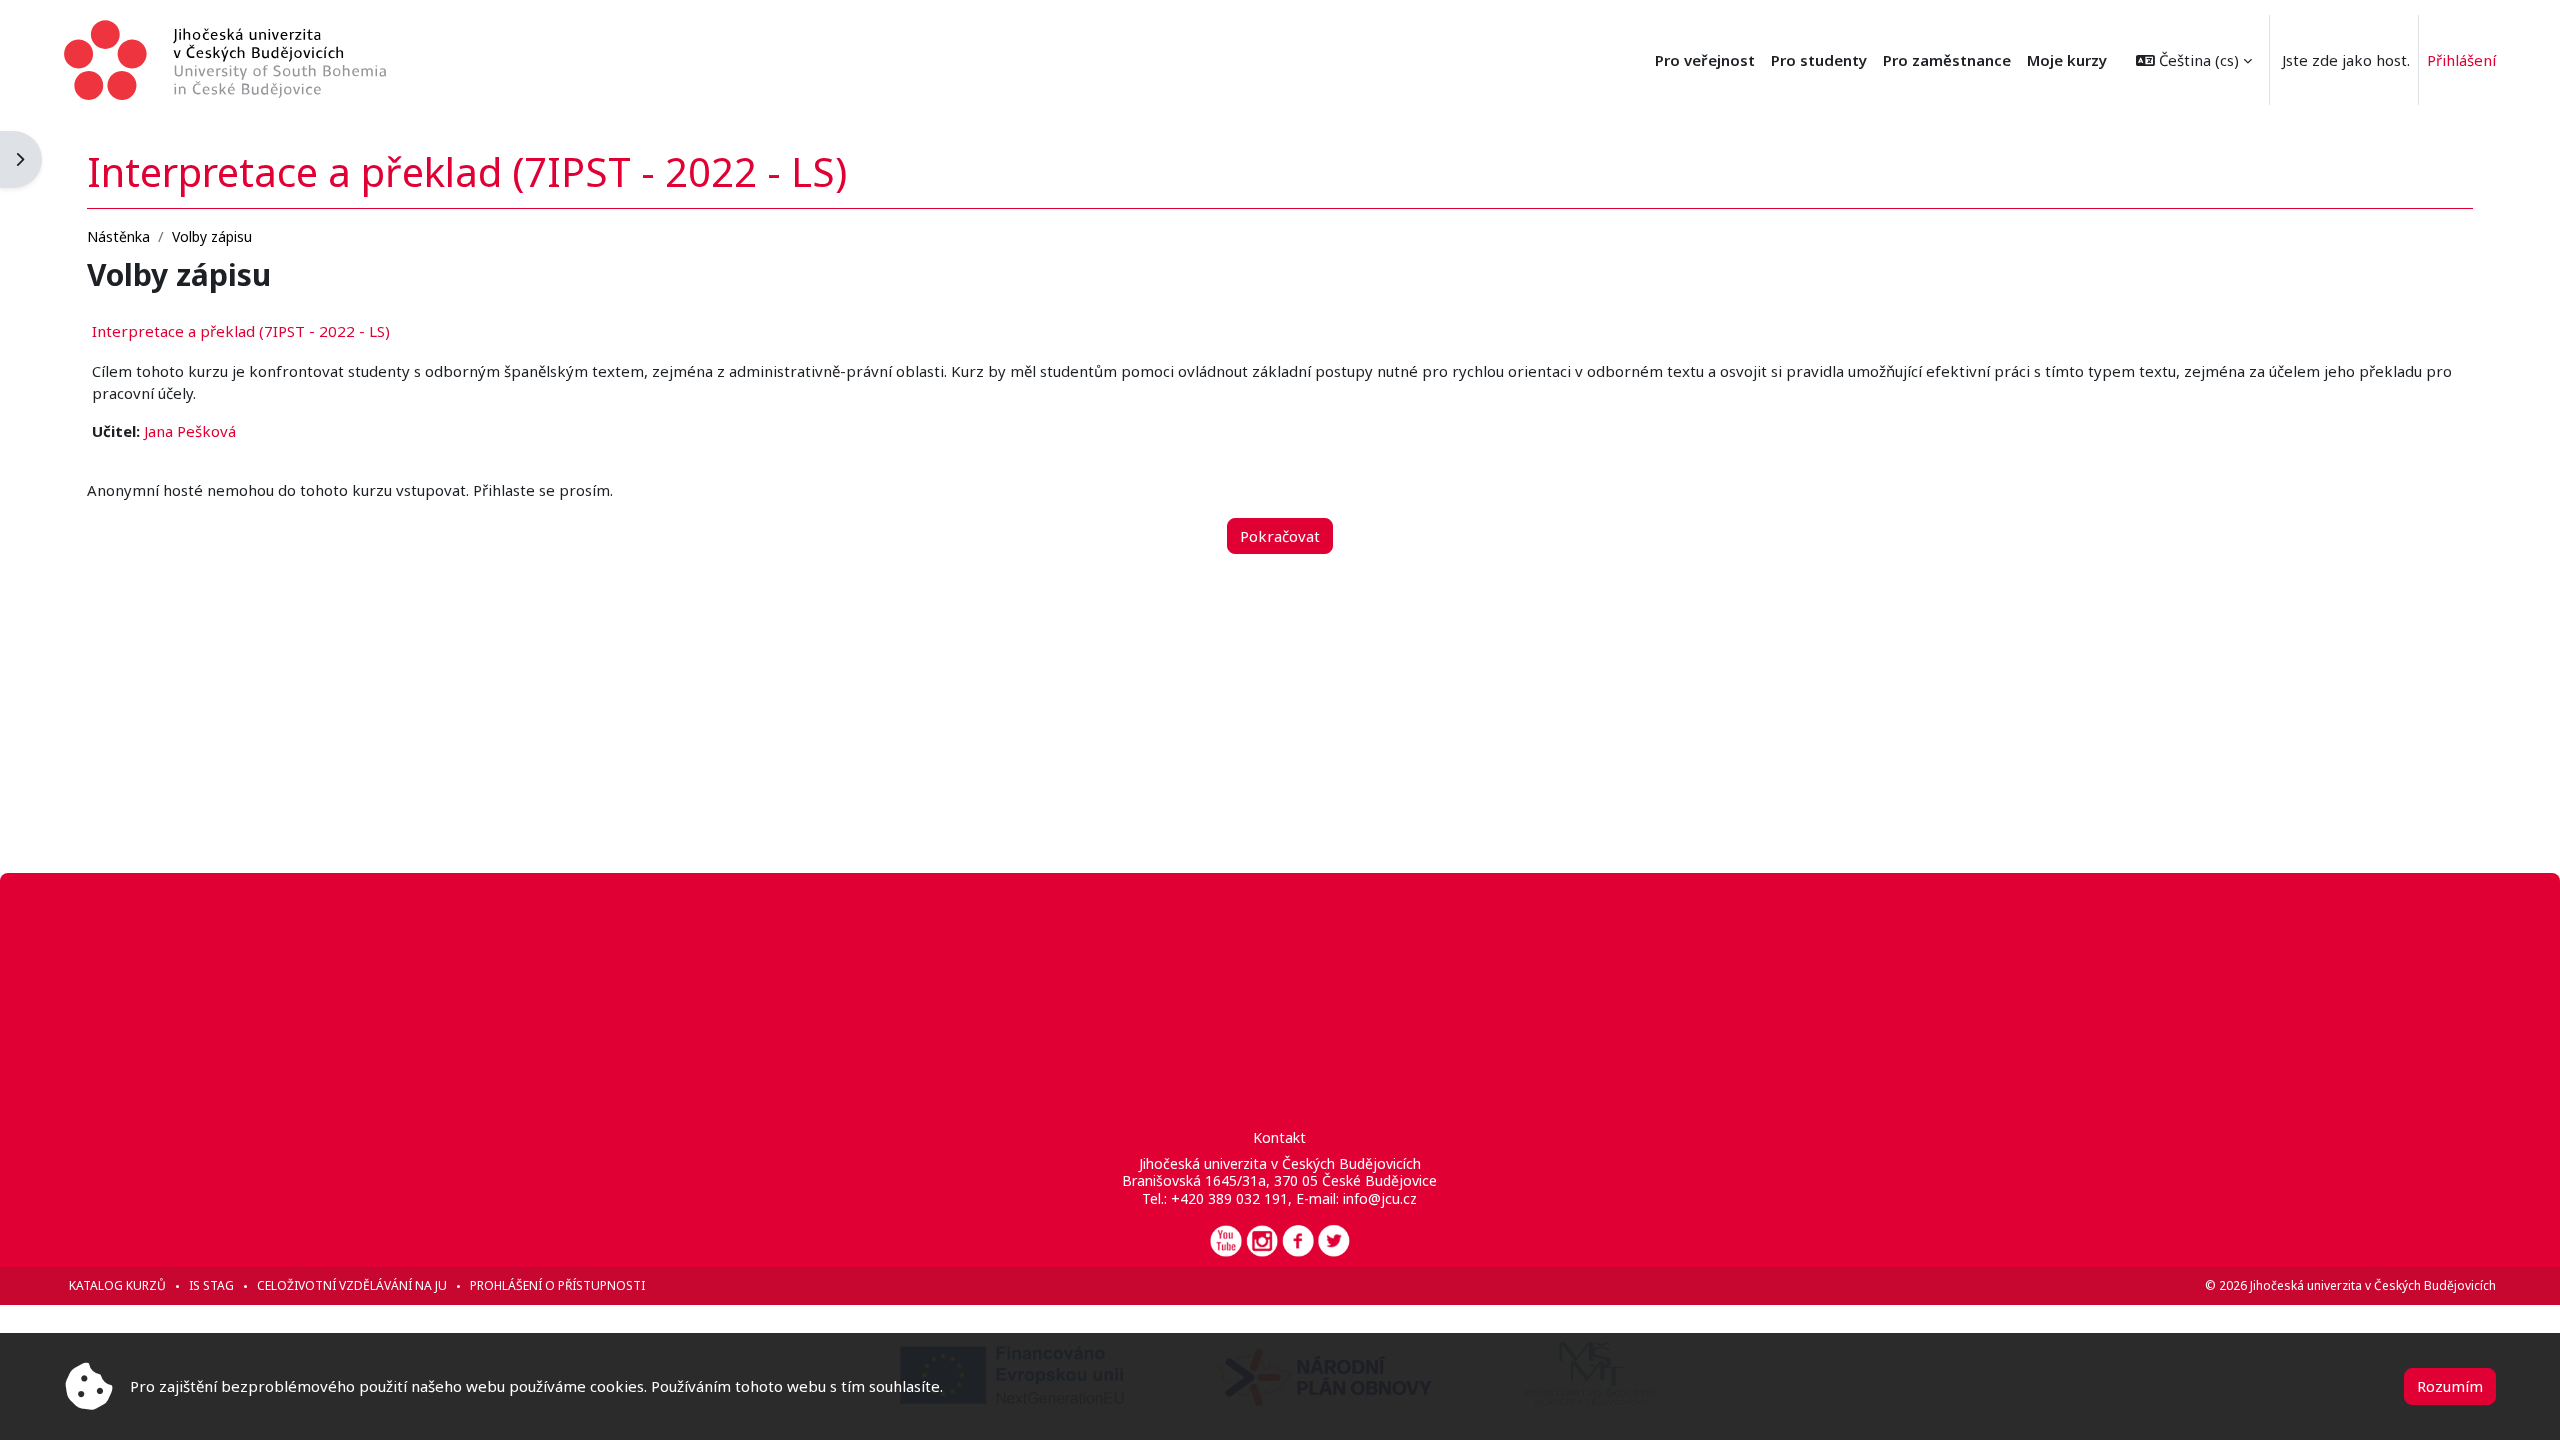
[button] (2194, 60)
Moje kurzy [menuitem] (2067, 60)
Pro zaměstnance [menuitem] (1947, 60)
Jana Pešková (190, 431)
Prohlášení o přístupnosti (557, 1285)
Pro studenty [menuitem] (1819, 60)
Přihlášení (2461, 60)
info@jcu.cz (1380, 1198)
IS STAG (211, 1285)
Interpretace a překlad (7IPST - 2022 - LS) (241, 331)
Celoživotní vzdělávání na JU (352, 1285)
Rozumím (2450, 1386)
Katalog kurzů (117, 1285)
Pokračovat (1280, 536)
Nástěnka (118, 236)
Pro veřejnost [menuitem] (1705, 60)
